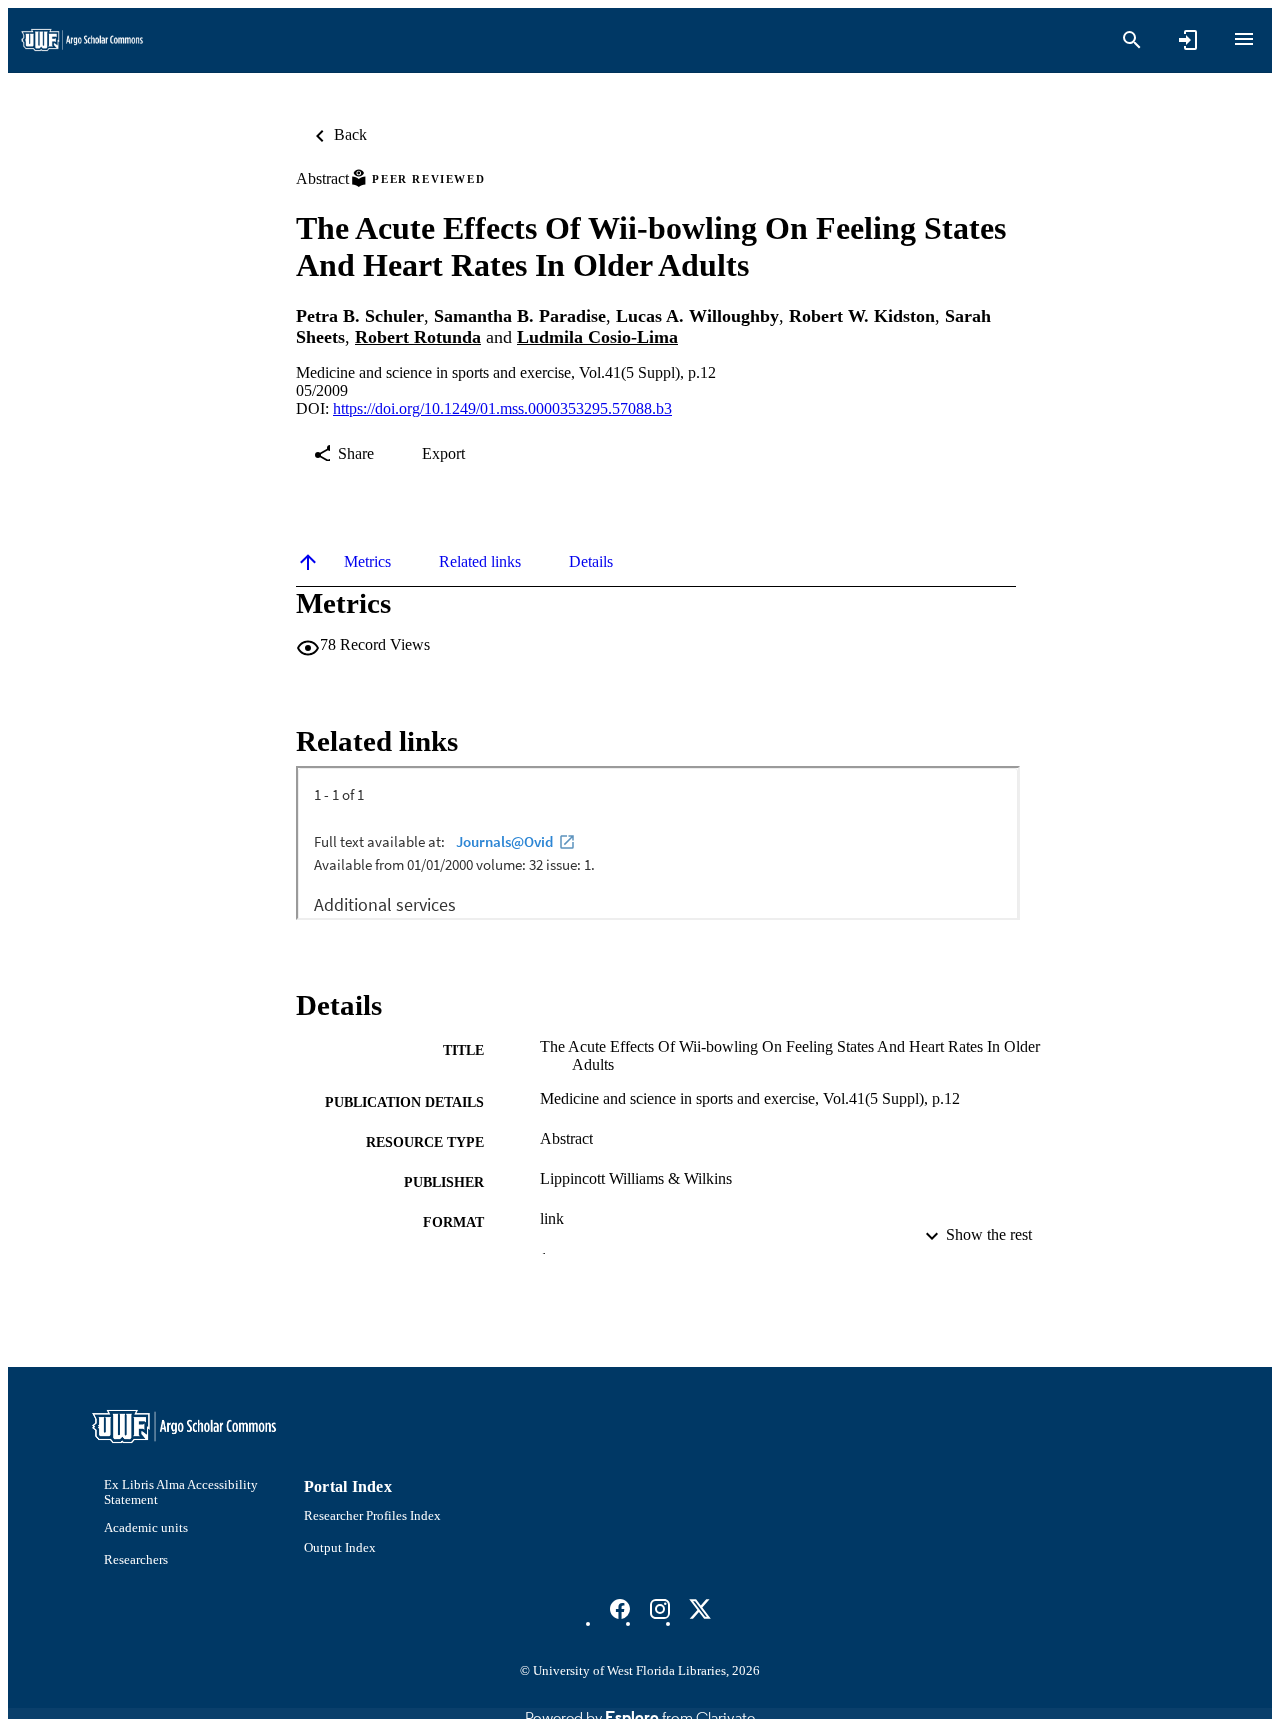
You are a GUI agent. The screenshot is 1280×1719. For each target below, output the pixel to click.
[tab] (367, 562)
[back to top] (308, 562)
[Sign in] (1188, 40)
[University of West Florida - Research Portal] (82, 40)
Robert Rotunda (418, 337)
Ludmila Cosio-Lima (597, 337)
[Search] (1132, 40)
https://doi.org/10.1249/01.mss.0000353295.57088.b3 (502, 408)
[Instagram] (660, 1609)
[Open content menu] (1244, 39)
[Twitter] (700, 1609)
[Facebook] (620, 1609)
